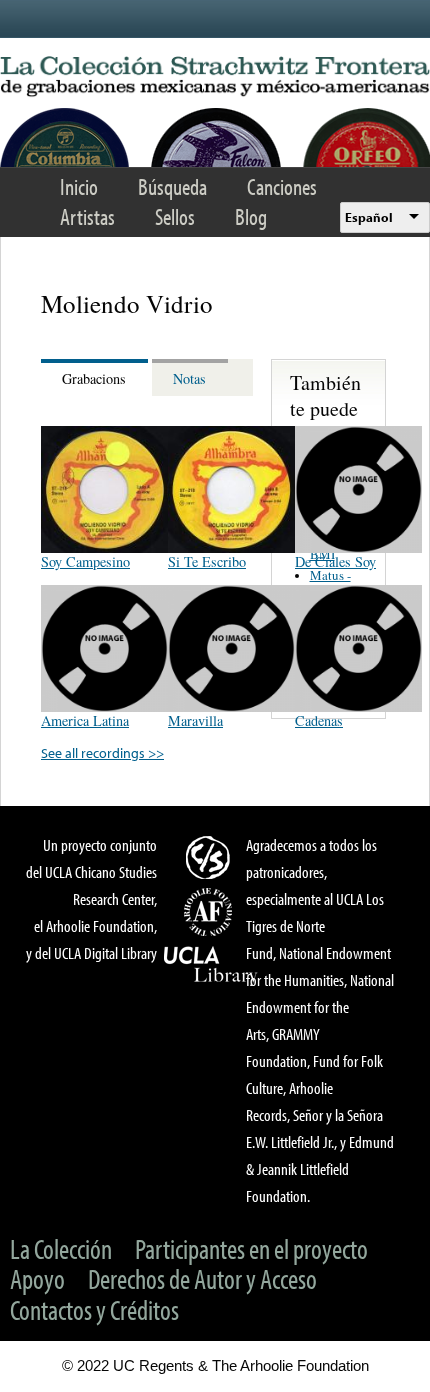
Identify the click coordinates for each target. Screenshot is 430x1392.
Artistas (87, 216)
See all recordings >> (102, 752)
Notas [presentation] (189, 378)
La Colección (61, 1248)
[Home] (215, 77)
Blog (251, 216)
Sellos (175, 216)
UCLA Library (211, 965)
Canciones (282, 186)
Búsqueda (172, 186)
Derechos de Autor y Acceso (202, 1278)
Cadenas (319, 720)
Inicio (79, 186)
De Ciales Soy (335, 561)
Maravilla (195, 720)
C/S (211, 857)
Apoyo (37, 1278)
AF (211, 912)
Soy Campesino (85, 561)
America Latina (85, 720)
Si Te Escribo (207, 561)
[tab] (96, 377)
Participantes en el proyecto (251, 1248)
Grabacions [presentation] (94, 378)
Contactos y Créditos (94, 1309)
